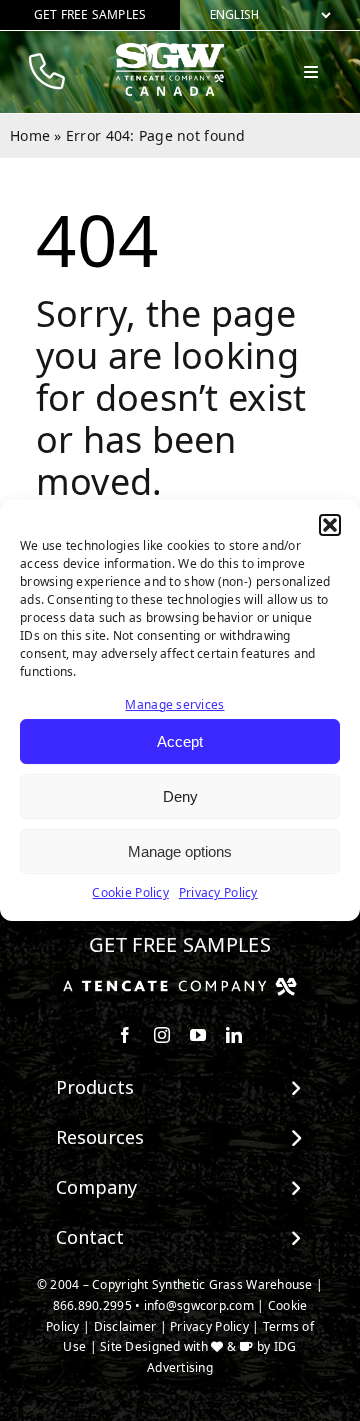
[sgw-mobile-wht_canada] (170, 51)
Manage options (180, 851)
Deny (180, 796)
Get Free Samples (180, 944)
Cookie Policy (130, 893)
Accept (180, 741)
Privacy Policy (218, 893)
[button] (330, 525)
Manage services (174, 704)
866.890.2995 (92, 1305)
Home (30, 135)
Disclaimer (125, 1326)
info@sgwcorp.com (199, 1305)
